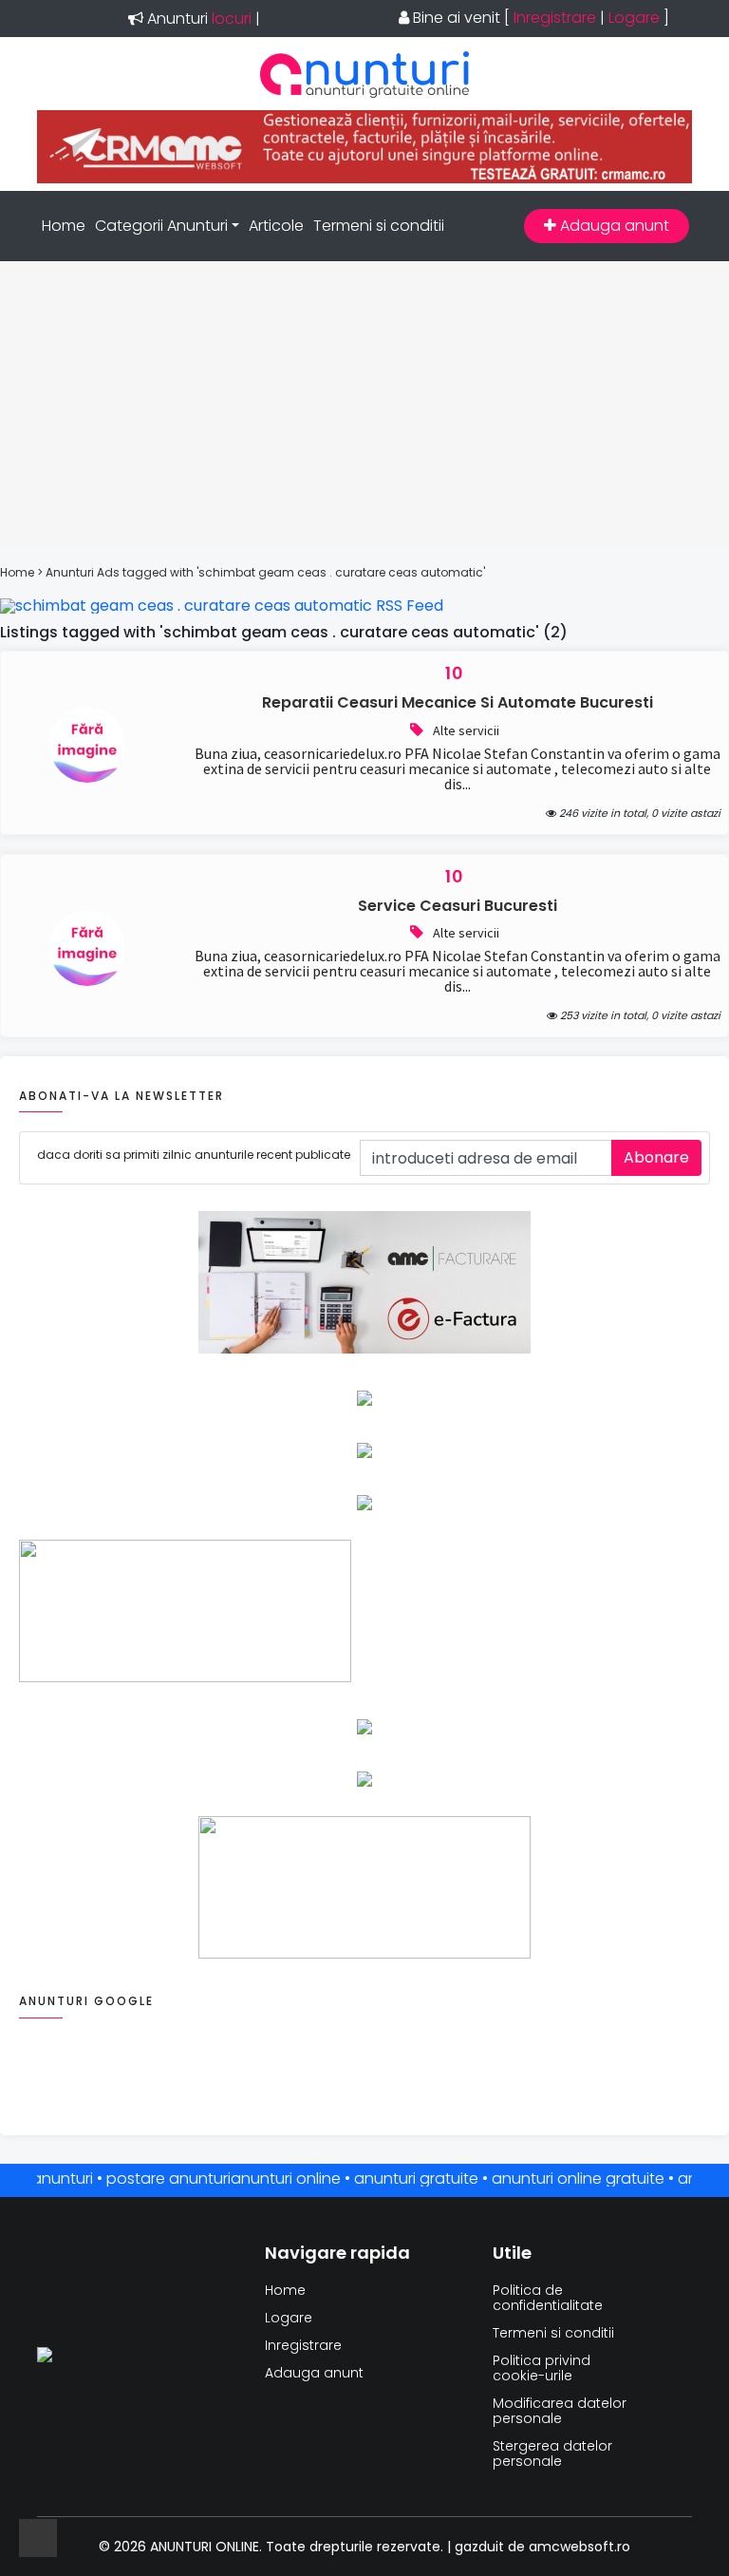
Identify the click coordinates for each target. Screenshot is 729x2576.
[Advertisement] (364, 404)
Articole (276, 226)
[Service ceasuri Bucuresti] (87, 981)
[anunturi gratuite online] (364, 93)
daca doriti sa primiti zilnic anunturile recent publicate (194, 1155)
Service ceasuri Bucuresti (458, 906)
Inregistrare (555, 18)
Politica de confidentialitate (548, 2298)
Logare (634, 18)
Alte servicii (466, 730)
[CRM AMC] (364, 178)
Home (64, 226)
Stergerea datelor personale (552, 2453)
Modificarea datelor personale (560, 2411)
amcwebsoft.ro (579, 2547)
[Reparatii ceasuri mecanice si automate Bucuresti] (87, 777)
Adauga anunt (613, 226)
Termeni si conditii (379, 226)
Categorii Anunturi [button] (161, 226)
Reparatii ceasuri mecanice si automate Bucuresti (458, 702)
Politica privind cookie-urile (542, 2368)
